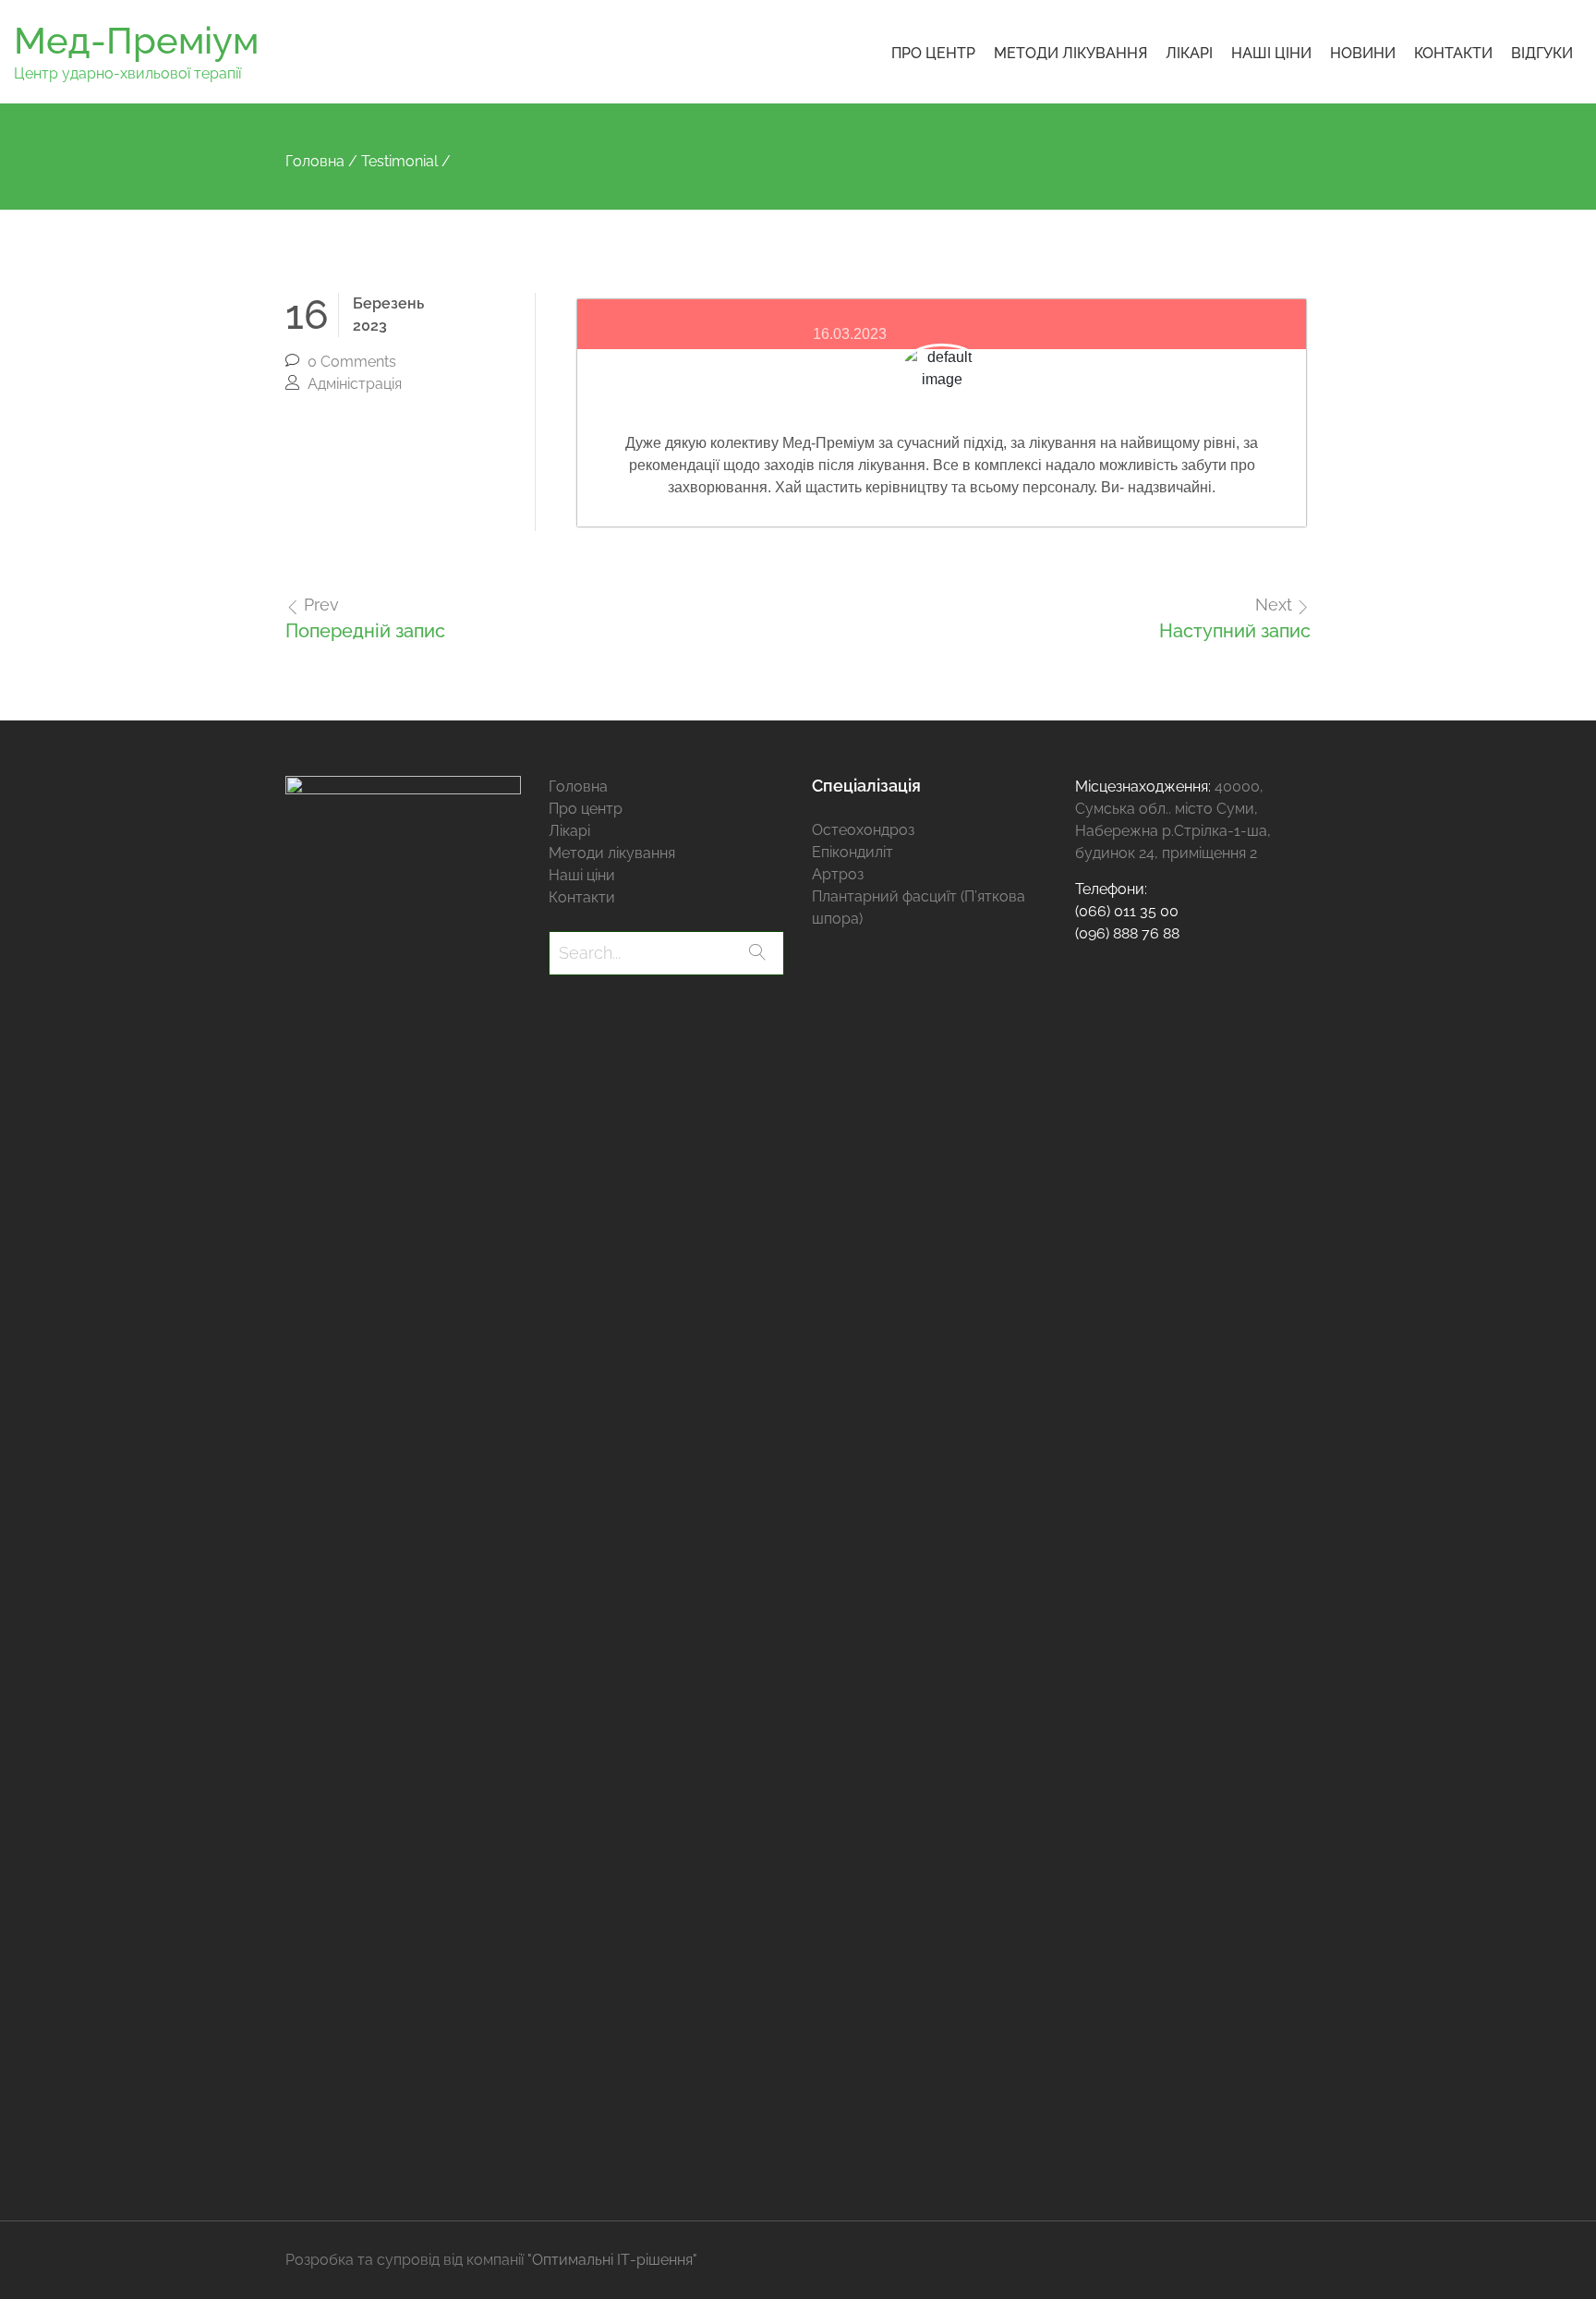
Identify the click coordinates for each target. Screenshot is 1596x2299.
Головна (578, 786)
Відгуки (1542, 53)
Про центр (933, 53)
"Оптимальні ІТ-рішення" (612, 2260)
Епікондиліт (852, 852)
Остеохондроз (863, 830)
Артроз (838, 874)
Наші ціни (1271, 53)
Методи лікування (1070, 53)
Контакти (1453, 53)
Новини (1363, 53)
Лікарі (1189, 53)
